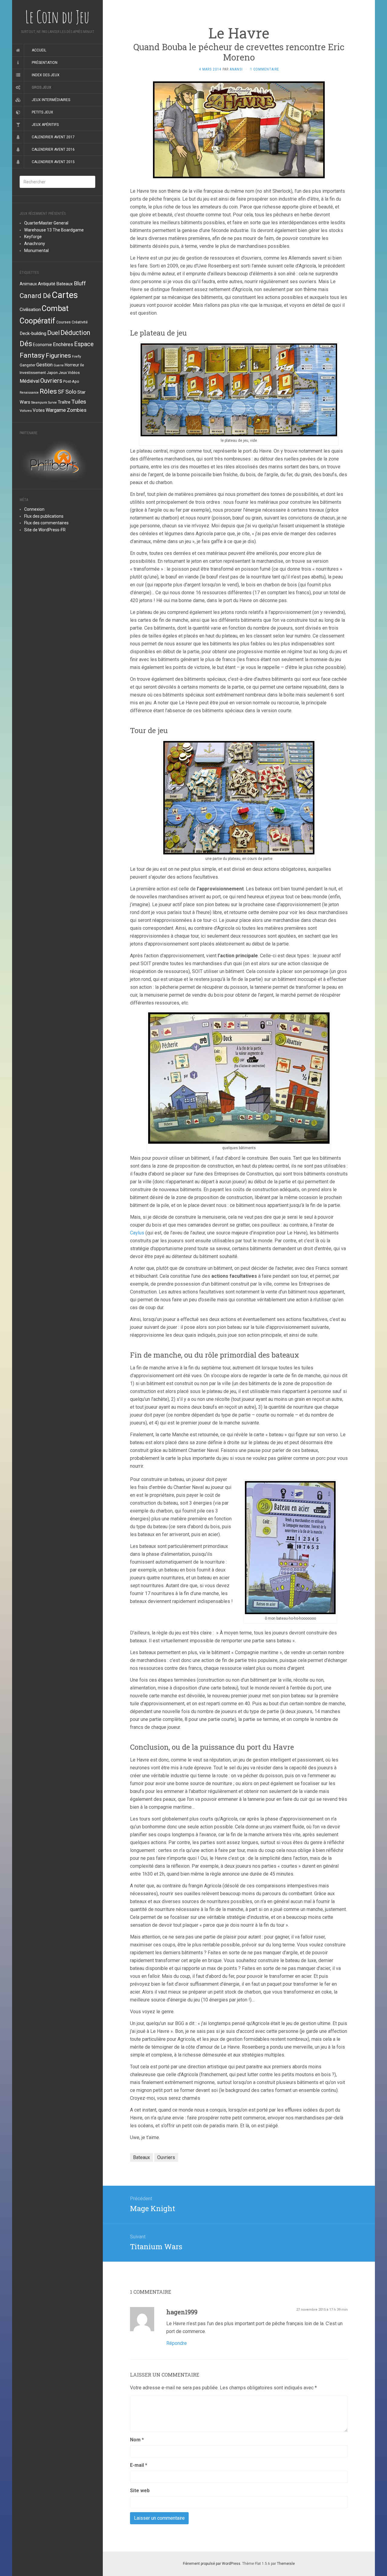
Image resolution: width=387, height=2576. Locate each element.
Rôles (48, 391)
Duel (53, 333)
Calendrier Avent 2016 (53, 149)
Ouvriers (51, 381)
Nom (137, 2440)
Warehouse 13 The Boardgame (54, 230)
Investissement (33, 373)
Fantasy (32, 355)
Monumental (36, 251)
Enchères (63, 344)
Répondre (177, 2343)
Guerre (59, 365)
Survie (52, 403)
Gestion (44, 365)
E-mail (139, 2465)
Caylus (138, 1233)
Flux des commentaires (46, 523)
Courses (63, 322)
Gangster (28, 365)
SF (61, 392)
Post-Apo (71, 381)
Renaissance (29, 393)
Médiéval (29, 381)
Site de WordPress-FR (45, 530)
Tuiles (79, 402)
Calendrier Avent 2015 (53, 162)
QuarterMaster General (46, 223)
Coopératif (37, 321)
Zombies (77, 410)
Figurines (58, 356)
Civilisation (30, 310)
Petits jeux (42, 112)
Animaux (28, 284)
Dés (26, 344)
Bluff (80, 283)
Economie (42, 345)
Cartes (65, 295)
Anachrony (35, 244)
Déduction (75, 333)
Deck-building (33, 333)
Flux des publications (44, 516)
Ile (82, 365)
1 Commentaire (265, 69)
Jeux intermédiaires (51, 100)
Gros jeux (42, 87)
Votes (39, 410)
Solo (71, 392)
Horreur (72, 365)
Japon (52, 373)
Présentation (45, 63)
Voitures (26, 411)
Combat (55, 308)
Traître (64, 402)
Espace (84, 344)
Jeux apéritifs (45, 125)
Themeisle (286, 2564)
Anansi (236, 69)
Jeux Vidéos (69, 373)
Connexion (34, 509)
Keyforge (33, 237)
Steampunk (39, 403)
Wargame (56, 410)
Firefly (76, 357)
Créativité (80, 322)
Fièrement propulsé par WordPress (212, 2564)
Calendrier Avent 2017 (53, 137)
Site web (140, 2491)
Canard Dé (35, 296)
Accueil (39, 50)
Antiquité (47, 284)
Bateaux (65, 284)
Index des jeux (46, 75)
